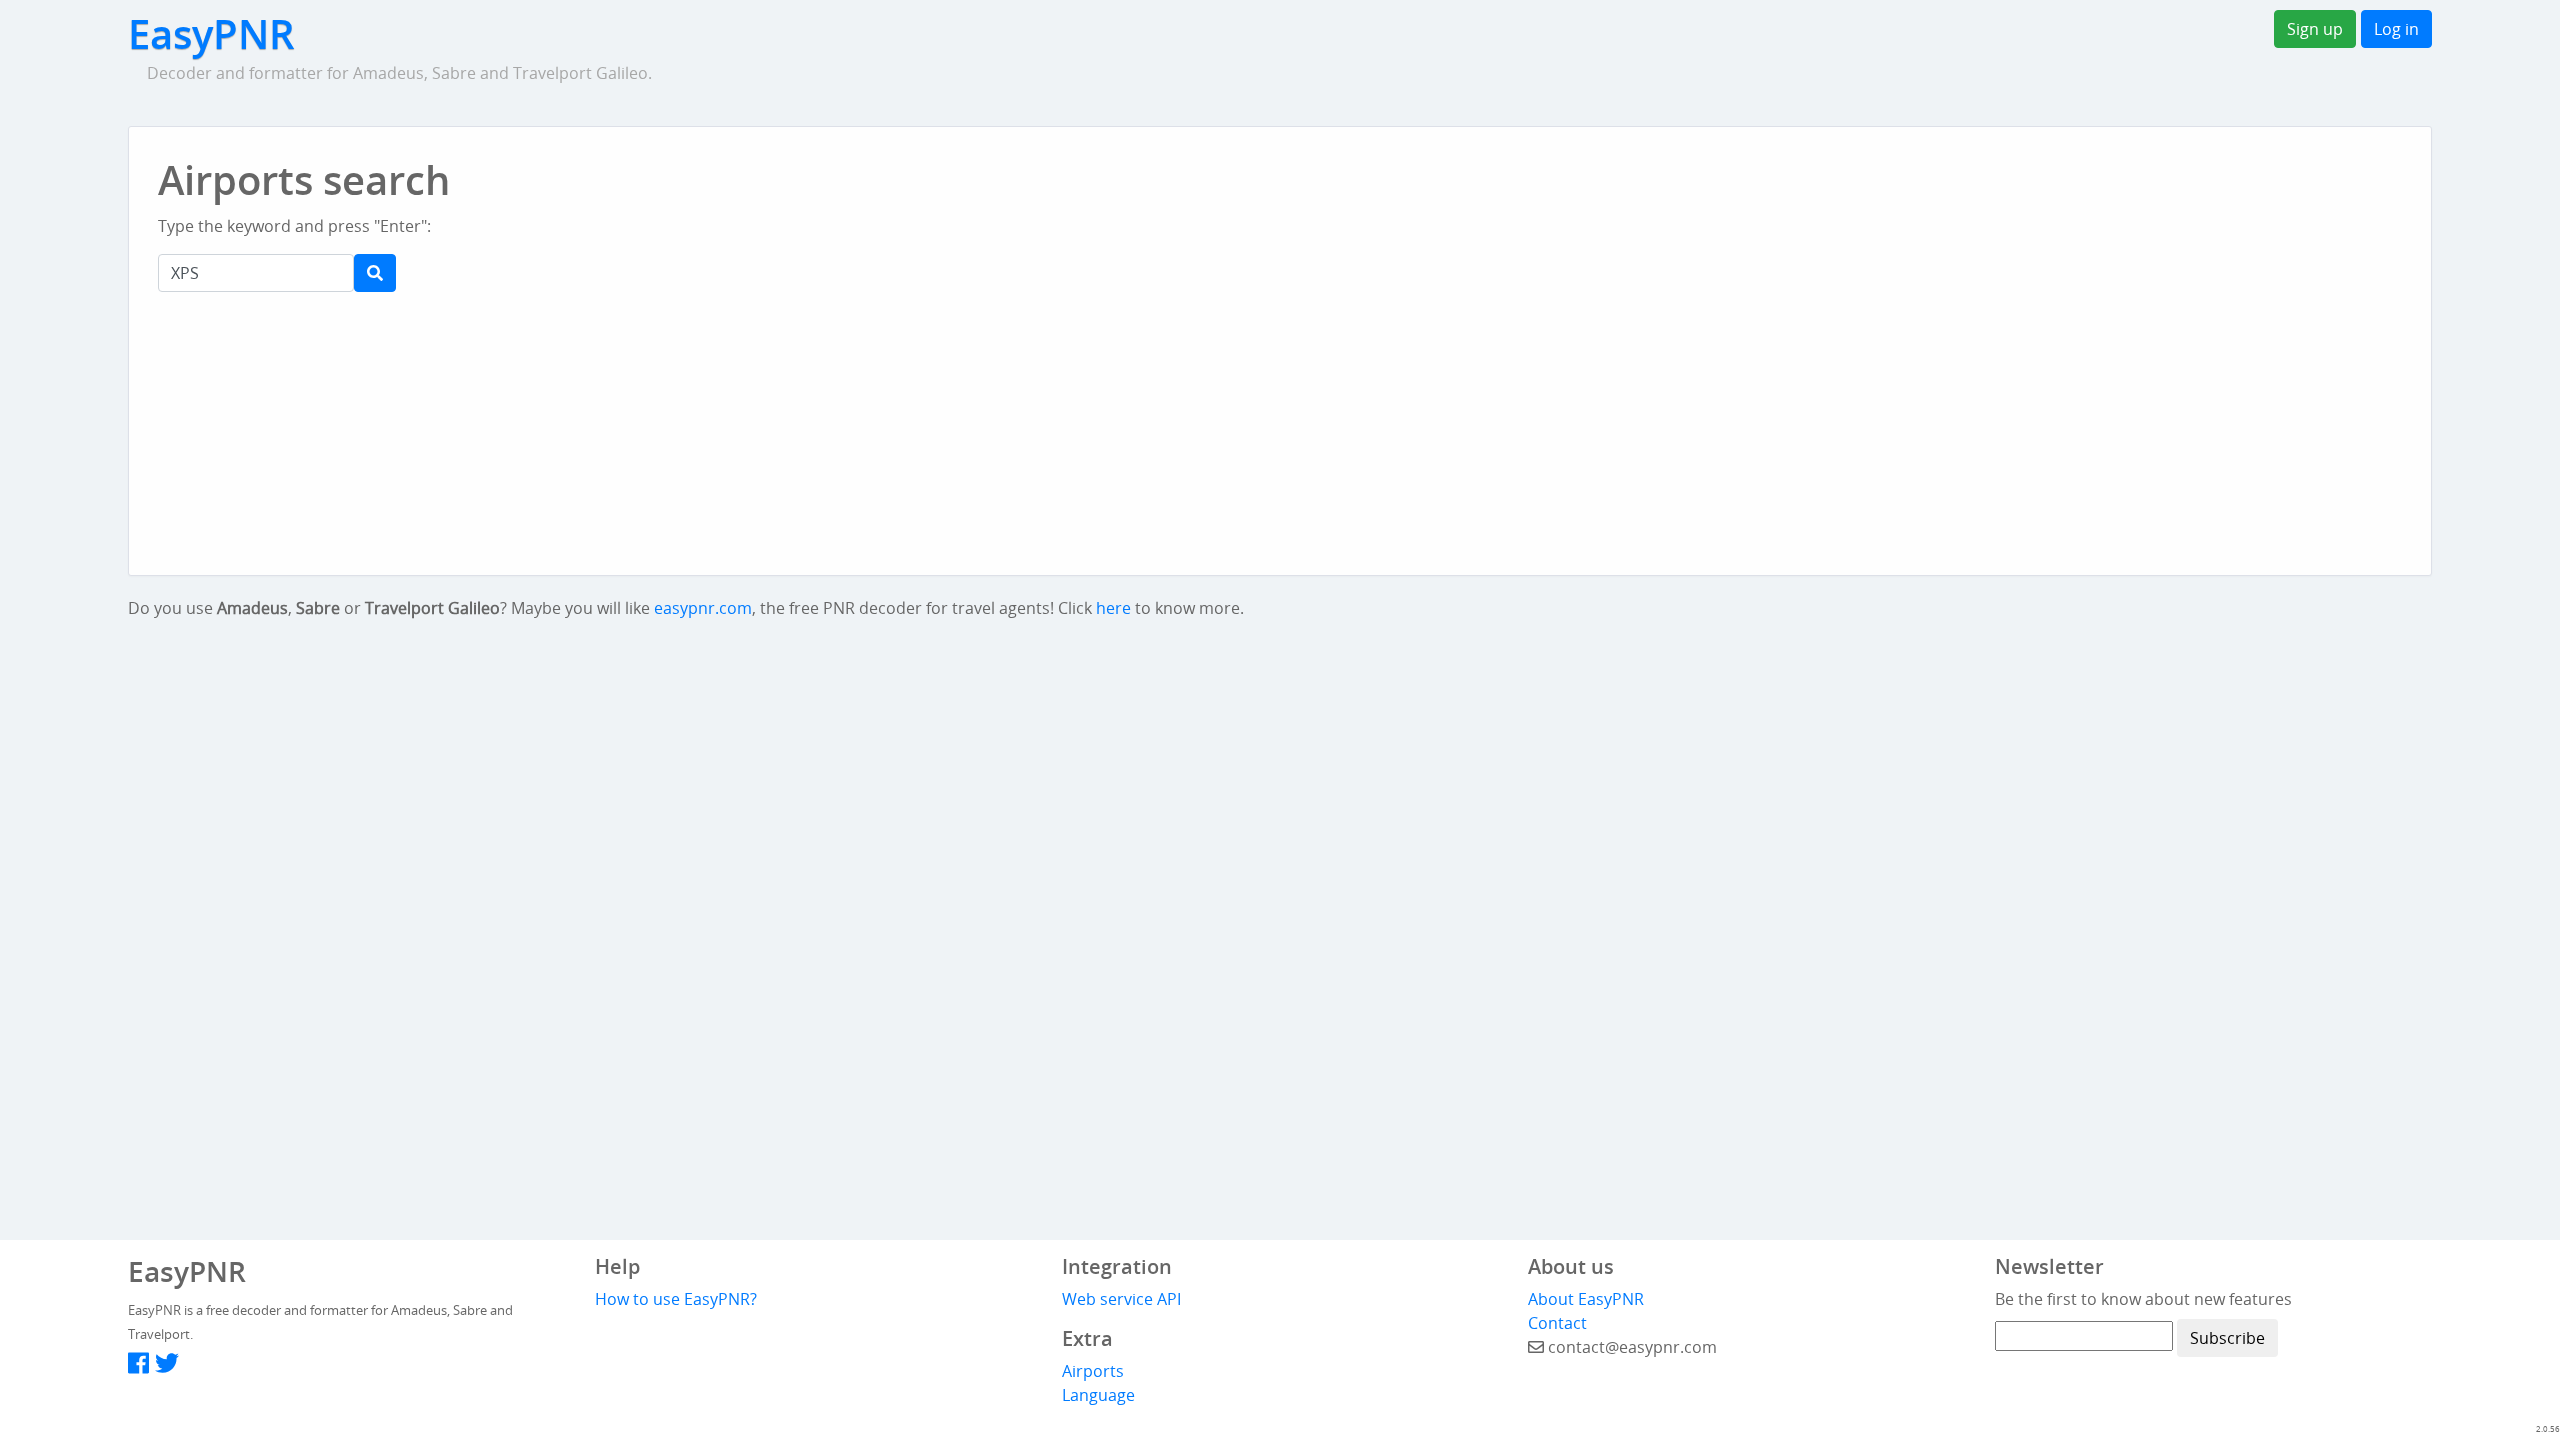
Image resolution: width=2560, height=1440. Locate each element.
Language (1098, 1395)
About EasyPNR (1586, 1299)
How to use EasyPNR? (676, 1299)
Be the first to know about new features (2143, 1299)
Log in (2396, 29)
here (1113, 608)
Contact (1557, 1323)
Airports (1093, 1371)
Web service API (1121, 1299)
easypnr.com (703, 608)
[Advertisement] (1150, 200)
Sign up (2315, 29)
